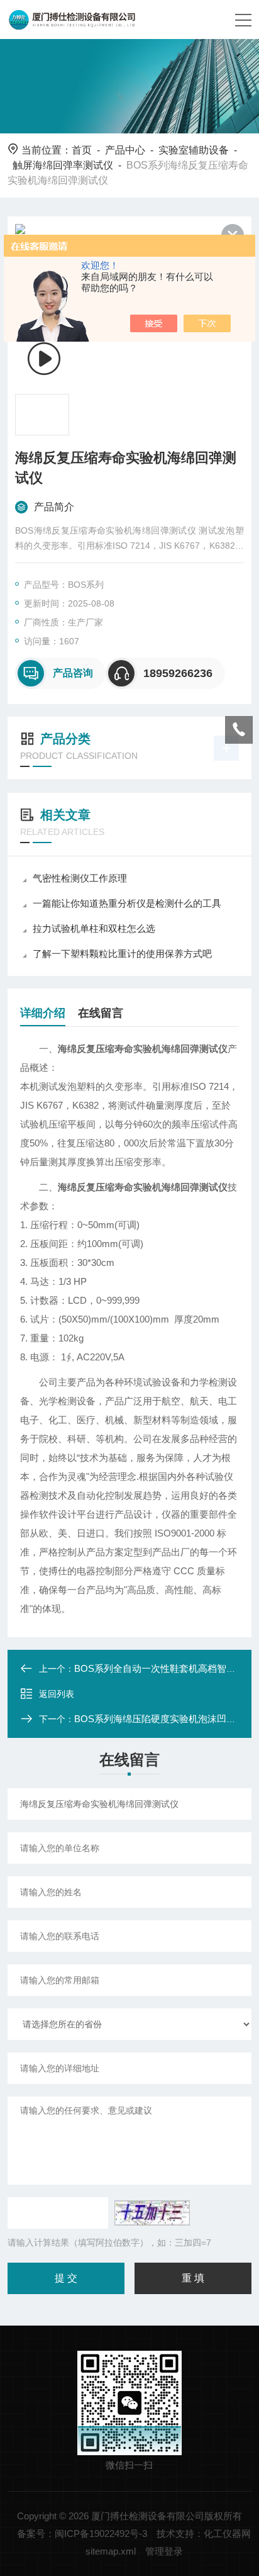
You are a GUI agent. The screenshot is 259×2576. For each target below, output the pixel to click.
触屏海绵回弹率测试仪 (63, 165)
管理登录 (164, 2551)
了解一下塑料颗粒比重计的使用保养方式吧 (122, 954)
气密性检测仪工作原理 (80, 878)
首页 (82, 150)
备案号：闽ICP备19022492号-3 (82, 2534)
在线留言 (101, 1013)
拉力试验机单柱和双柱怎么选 (94, 928)
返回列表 (57, 1694)
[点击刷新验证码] (152, 2213)
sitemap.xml (111, 2551)
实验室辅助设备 (194, 150)
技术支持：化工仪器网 (204, 2534)
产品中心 (125, 150)
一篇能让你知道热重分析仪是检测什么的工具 (127, 903)
